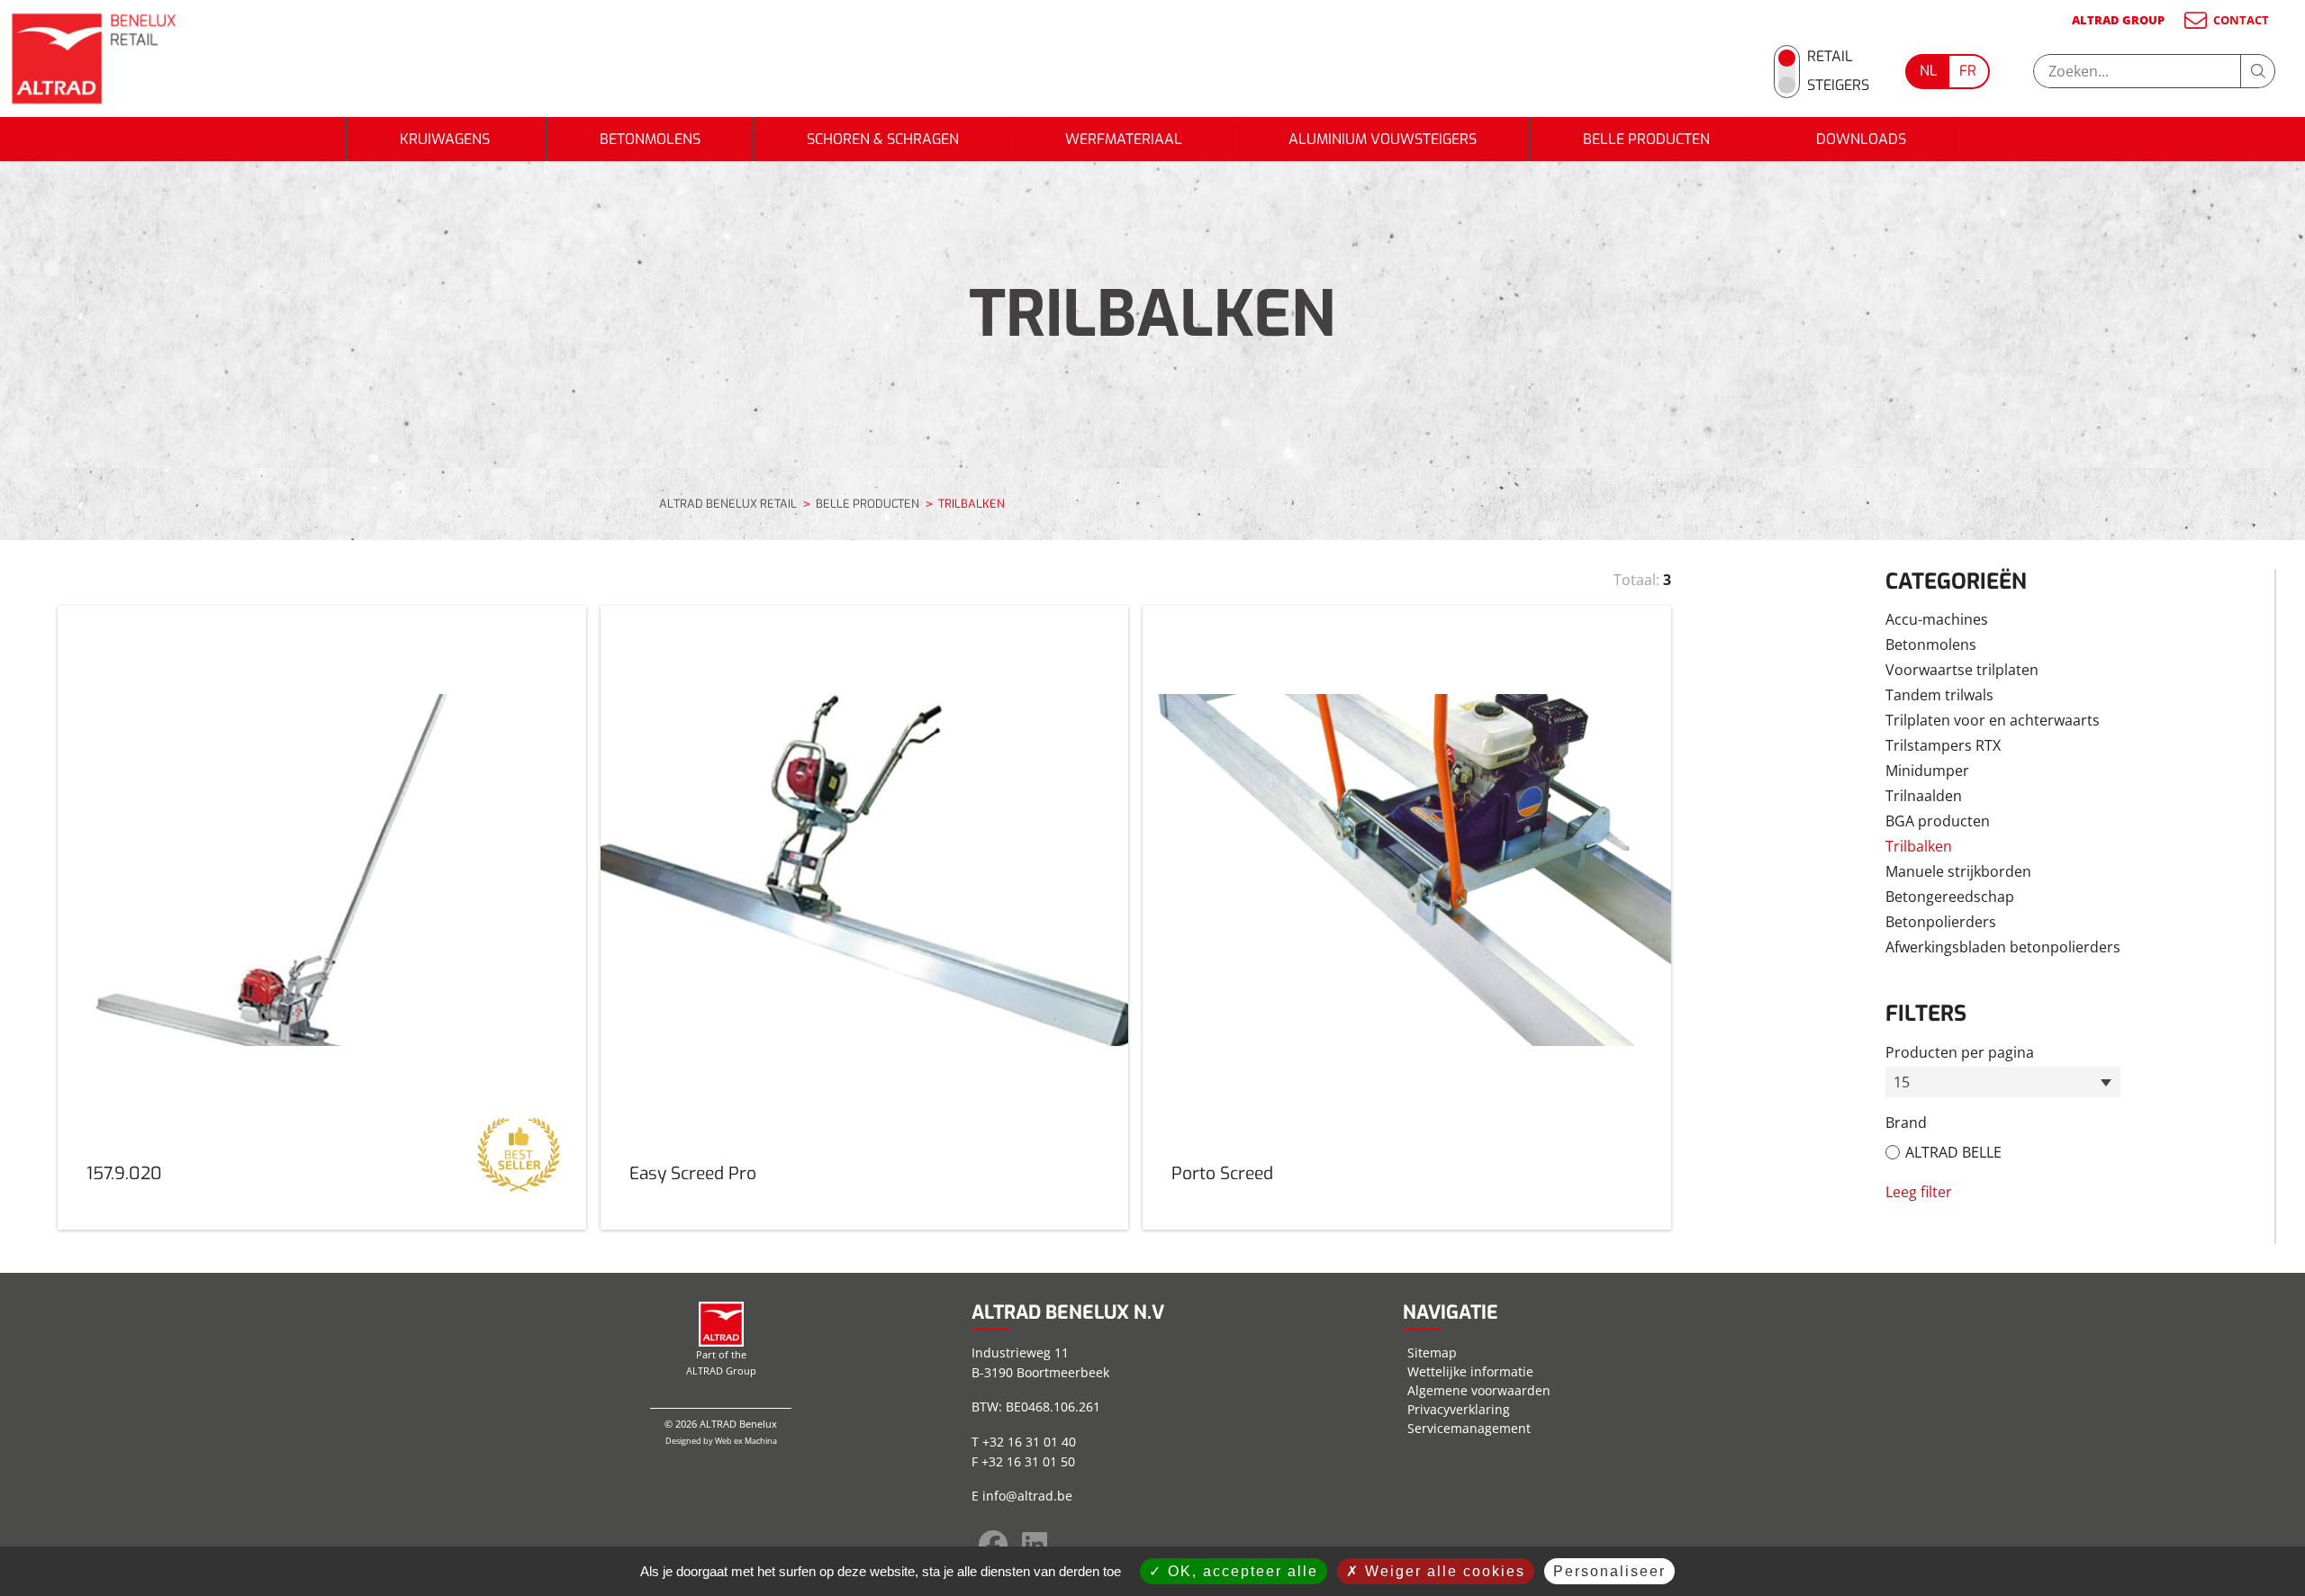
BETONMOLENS (650, 139)
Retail (1830, 56)
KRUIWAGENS (447, 139)
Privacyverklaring (1459, 1409)
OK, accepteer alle (1240, 1571)
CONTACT (2241, 20)
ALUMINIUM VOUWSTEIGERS (1383, 139)
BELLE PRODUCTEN (1646, 139)
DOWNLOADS (1861, 139)
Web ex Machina (746, 1441)
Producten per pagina (1960, 1052)
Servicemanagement (1469, 1428)
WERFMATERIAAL (1124, 139)
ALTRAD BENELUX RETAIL (728, 504)
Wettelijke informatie (1470, 1371)
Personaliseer (1609, 1571)
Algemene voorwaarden (1479, 1390)
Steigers (1838, 85)
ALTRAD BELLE (1953, 1152)
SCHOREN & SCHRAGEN (883, 139)
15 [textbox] (1902, 1082)
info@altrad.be (1027, 1496)
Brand (1906, 1123)
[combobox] (2003, 1082)
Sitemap (1432, 1353)
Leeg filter (1919, 1192)
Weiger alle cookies (1442, 1571)
